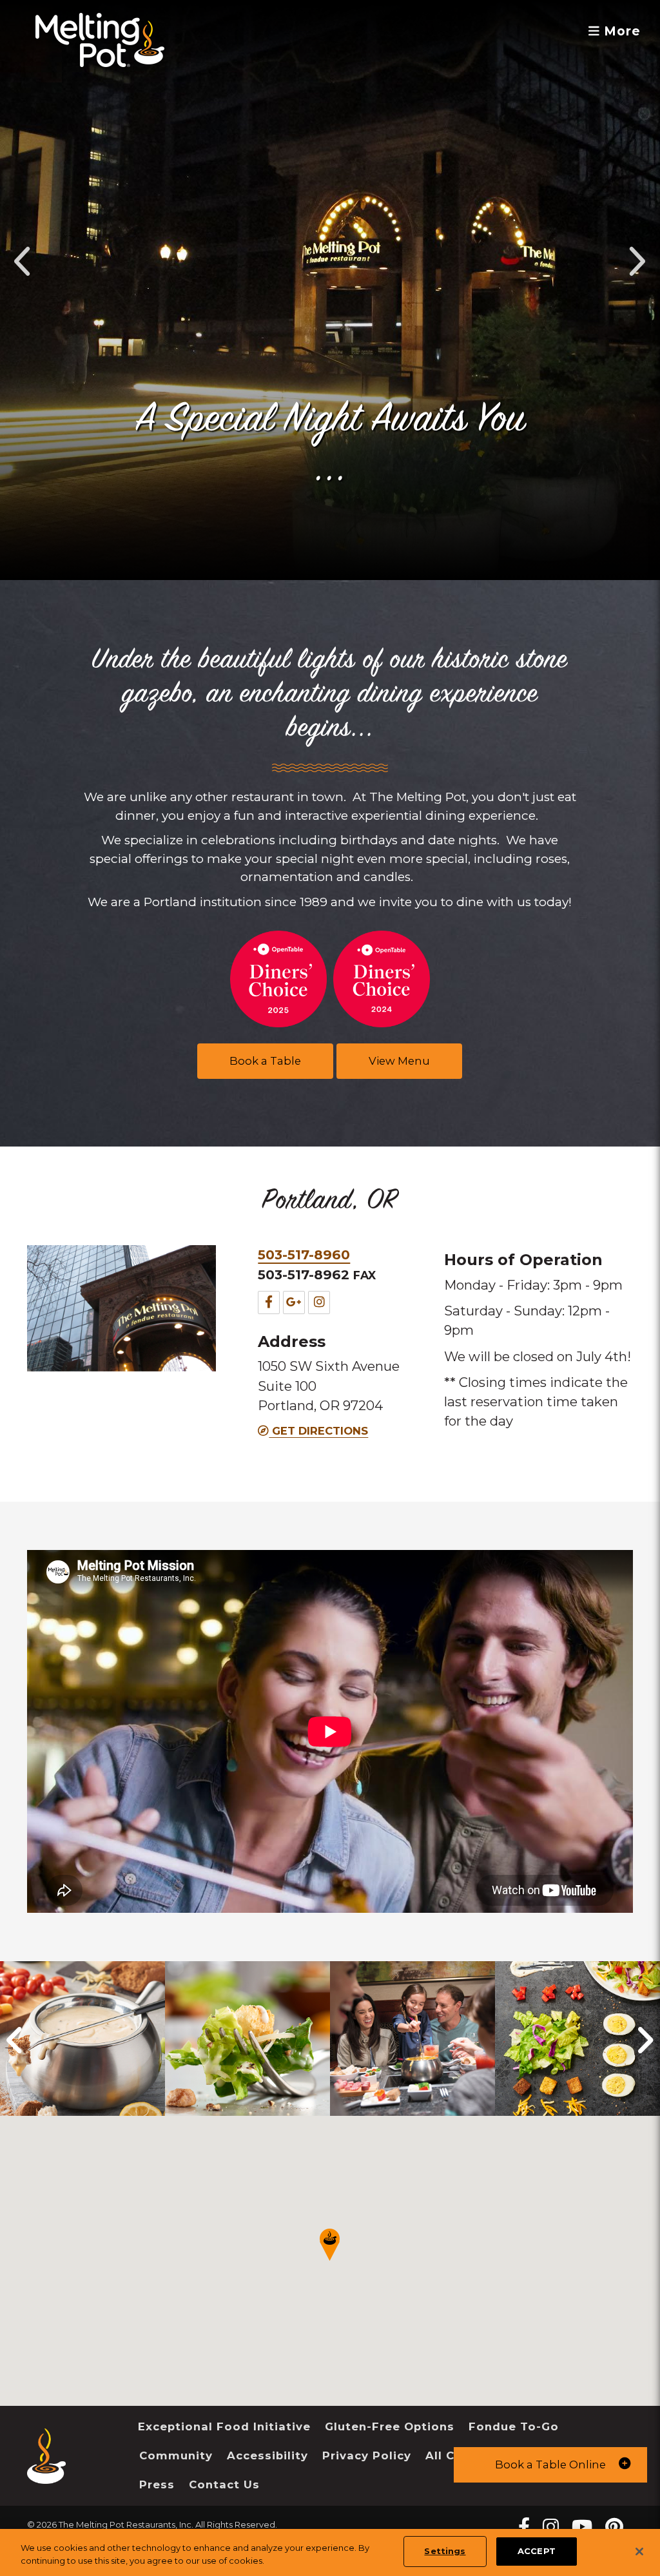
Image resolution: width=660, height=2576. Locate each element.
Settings (445, 2551)
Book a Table (265, 1061)
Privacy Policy (367, 2455)
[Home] (46, 2474)
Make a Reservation (330, 478)
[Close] (639, 2552)
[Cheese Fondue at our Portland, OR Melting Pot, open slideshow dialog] (82, 2039)
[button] (550, 2465)
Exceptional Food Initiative (224, 2426)
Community (176, 2455)
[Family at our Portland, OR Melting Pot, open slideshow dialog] (412, 2039)
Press (157, 2484)
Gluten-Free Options (390, 2426)
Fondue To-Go (514, 2426)
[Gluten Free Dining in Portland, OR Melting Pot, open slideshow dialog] (577, 2039)
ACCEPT (537, 2551)
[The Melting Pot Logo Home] (100, 40)
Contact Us (224, 2484)
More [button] (620, 31)
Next (636, 261)
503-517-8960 (304, 1254)
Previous (24, 261)
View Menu (399, 1061)
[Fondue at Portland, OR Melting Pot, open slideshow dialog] (247, 2039)
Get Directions (318, 1431)
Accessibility (267, 2455)
